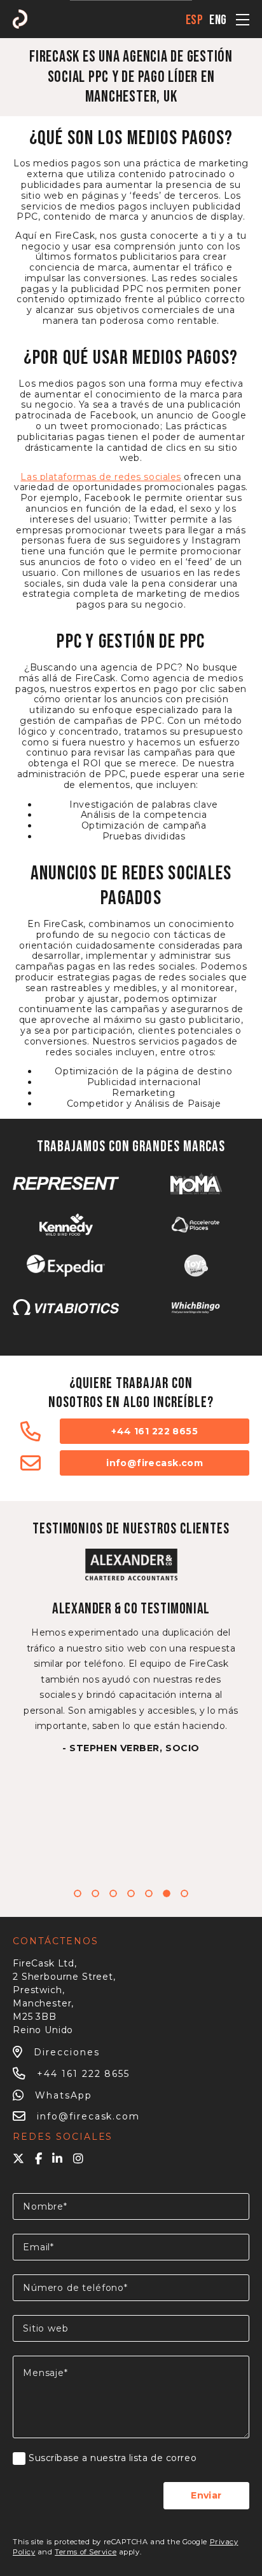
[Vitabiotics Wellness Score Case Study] (66, 1307)
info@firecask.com (155, 1463)
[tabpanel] (131, 1651)
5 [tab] (149, 1893)
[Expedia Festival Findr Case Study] (66, 1266)
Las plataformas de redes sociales (100, 477)
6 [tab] (167, 1893)
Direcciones (67, 2052)
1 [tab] (78, 1893)
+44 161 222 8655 (155, 1431)
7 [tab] (184, 1893)
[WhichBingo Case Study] (196, 1307)
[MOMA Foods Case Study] (196, 1183)
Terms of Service (86, 2552)
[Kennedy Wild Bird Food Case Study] (66, 1225)
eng (218, 20)
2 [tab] (95, 1893)
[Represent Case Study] (66, 1183)
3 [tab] (113, 1893)
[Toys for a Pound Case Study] (196, 1266)
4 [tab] (131, 1893)
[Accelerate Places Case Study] (196, 1225)
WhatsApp (64, 2095)
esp (195, 20)
